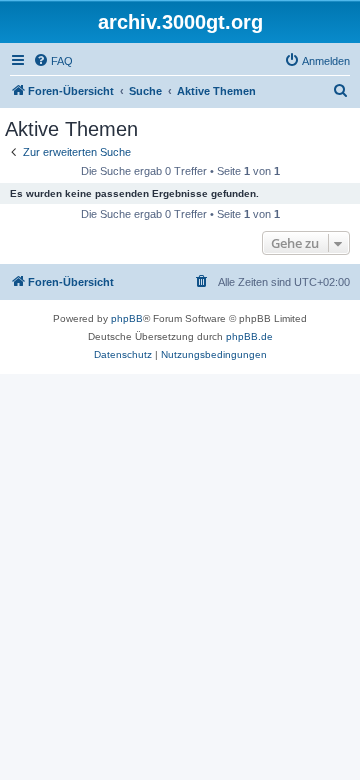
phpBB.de (249, 336)
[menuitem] (53, 61)
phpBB (127, 318)
